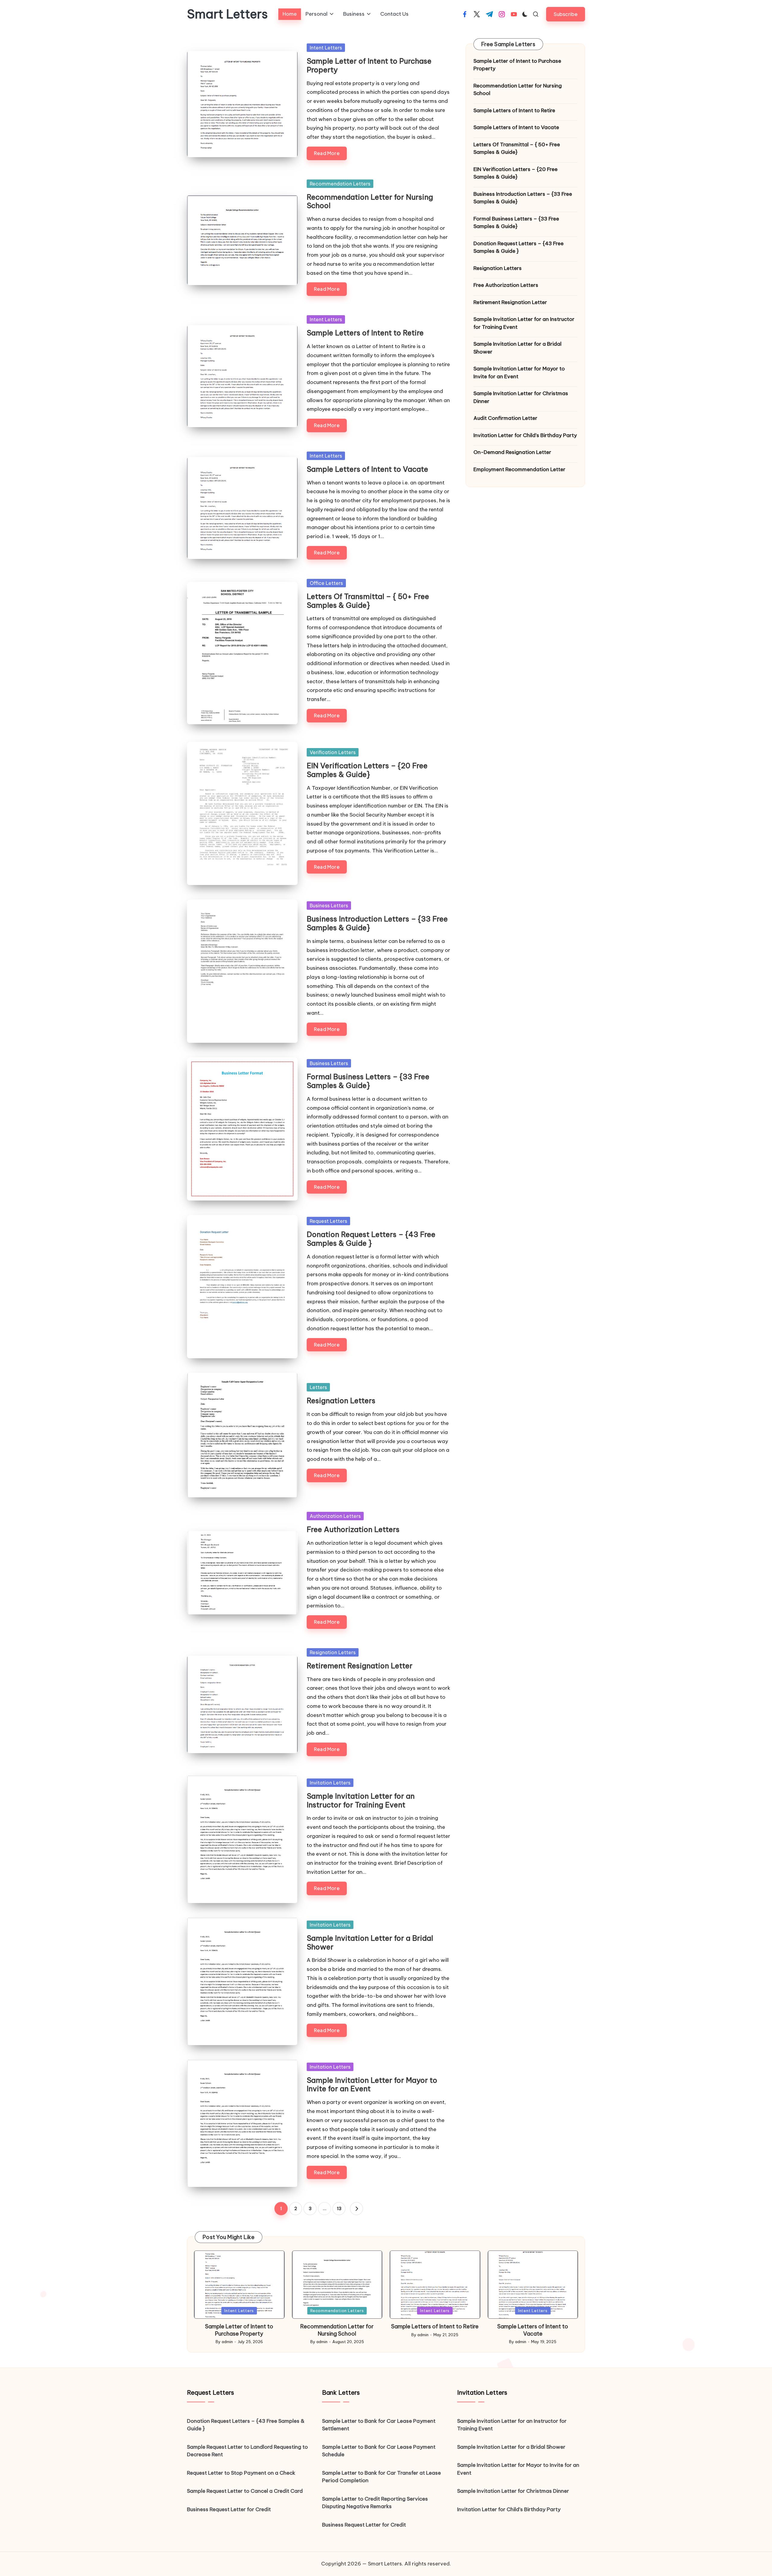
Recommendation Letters (340, 184)
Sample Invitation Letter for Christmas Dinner (521, 398)
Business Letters (329, 906)
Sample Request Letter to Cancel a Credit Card (245, 2491)
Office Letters (326, 583)
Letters (318, 1387)
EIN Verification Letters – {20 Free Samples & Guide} (367, 770)
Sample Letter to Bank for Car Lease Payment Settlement (379, 2425)
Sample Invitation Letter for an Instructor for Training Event (361, 1800)
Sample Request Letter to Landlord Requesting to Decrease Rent (247, 2451)
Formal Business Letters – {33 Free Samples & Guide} (368, 1081)
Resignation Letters (341, 1401)
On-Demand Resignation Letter (512, 452)
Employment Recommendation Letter (519, 469)
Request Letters (328, 1221)
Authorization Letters (335, 1516)
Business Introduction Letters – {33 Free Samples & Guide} (377, 923)
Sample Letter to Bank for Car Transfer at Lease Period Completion (381, 2477)
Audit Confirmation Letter (505, 418)
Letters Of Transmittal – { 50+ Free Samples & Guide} (368, 601)
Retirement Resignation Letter (360, 1666)
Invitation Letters (330, 1783)
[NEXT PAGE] (356, 2209)
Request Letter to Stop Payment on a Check (241, 2473)
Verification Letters (333, 752)
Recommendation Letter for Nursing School (370, 201)
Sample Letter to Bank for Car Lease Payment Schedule (379, 2451)
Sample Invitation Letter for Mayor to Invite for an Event (372, 2084)
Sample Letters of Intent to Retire (365, 333)
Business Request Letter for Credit (229, 2509)
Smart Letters (227, 14)
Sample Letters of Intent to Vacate (367, 469)
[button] (566, 14)
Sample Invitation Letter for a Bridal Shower (370, 1942)
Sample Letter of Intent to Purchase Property (369, 65)
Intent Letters (326, 48)
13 (339, 2209)
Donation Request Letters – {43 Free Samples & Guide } (371, 1239)
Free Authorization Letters (353, 1529)
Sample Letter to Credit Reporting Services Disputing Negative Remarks (375, 2503)
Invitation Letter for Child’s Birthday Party (525, 435)
